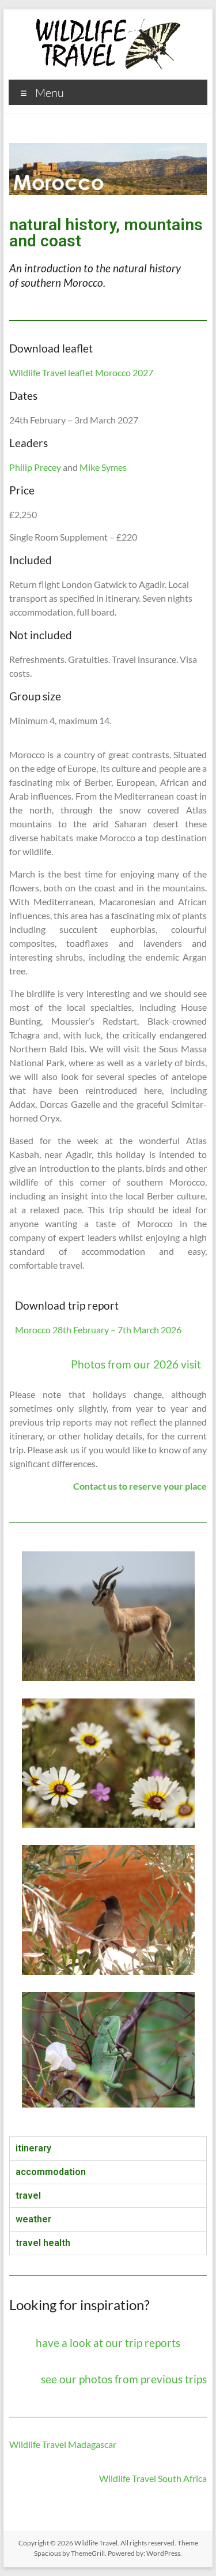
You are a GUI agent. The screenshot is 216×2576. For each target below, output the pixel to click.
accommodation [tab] (51, 2172)
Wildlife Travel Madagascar (63, 2444)
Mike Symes (103, 467)
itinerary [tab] (33, 2148)
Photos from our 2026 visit (136, 1364)
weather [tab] (33, 2219)
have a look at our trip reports (108, 2343)
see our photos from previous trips (124, 2379)
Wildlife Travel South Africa (153, 2478)
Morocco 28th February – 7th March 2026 (98, 1330)
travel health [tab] (43, 2243)
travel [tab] (28, 2196)
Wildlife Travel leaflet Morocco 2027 (81, 372)
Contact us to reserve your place (140, 1486)
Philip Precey (35, 467)
